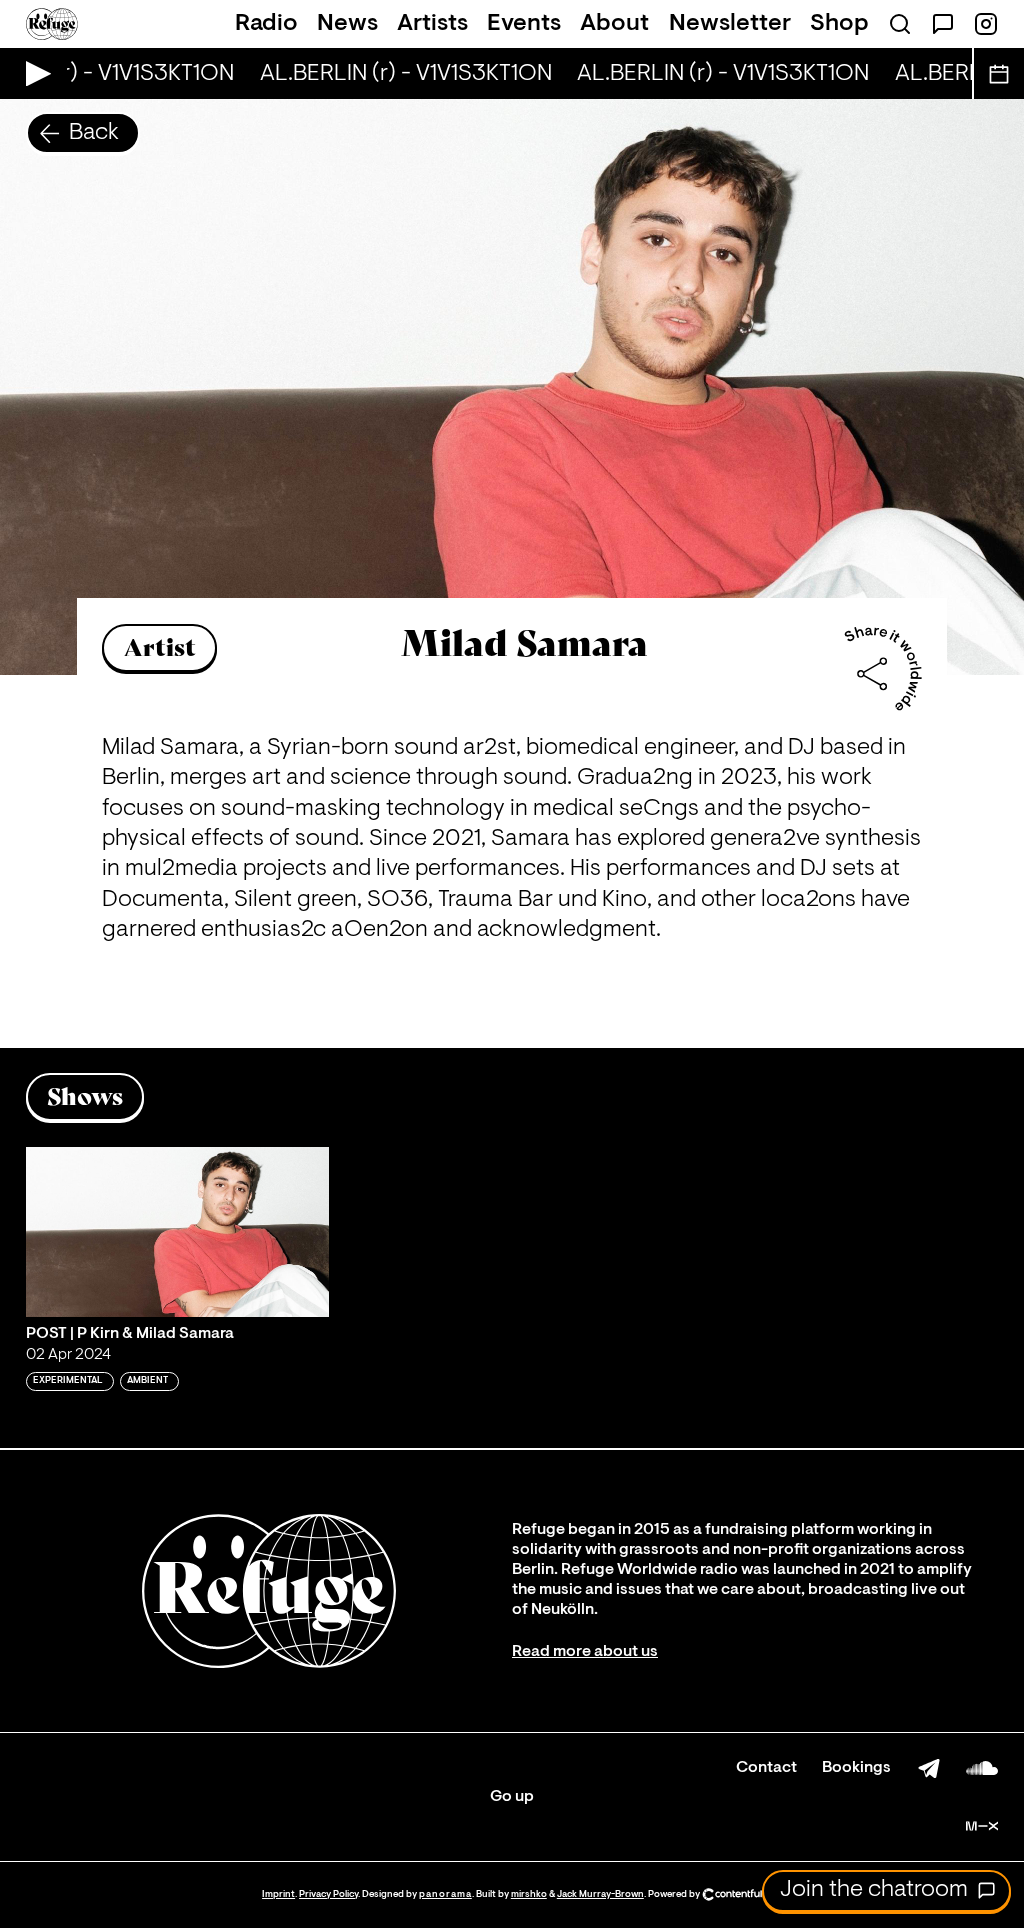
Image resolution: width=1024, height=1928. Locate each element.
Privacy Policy (328, 1894)
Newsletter (730, 24)
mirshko (529, 1894)
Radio (266, 24)
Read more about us (585, 1652)
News (347, 24)
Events (524, 24)
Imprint (278, 1894)
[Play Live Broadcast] (33, 73)
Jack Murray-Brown (600, 1894)
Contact (766, 1768)
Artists (432, 24)
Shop (839, 24)
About (614, 24)
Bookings (856, 1768)
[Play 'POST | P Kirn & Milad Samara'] (177, 1232)
